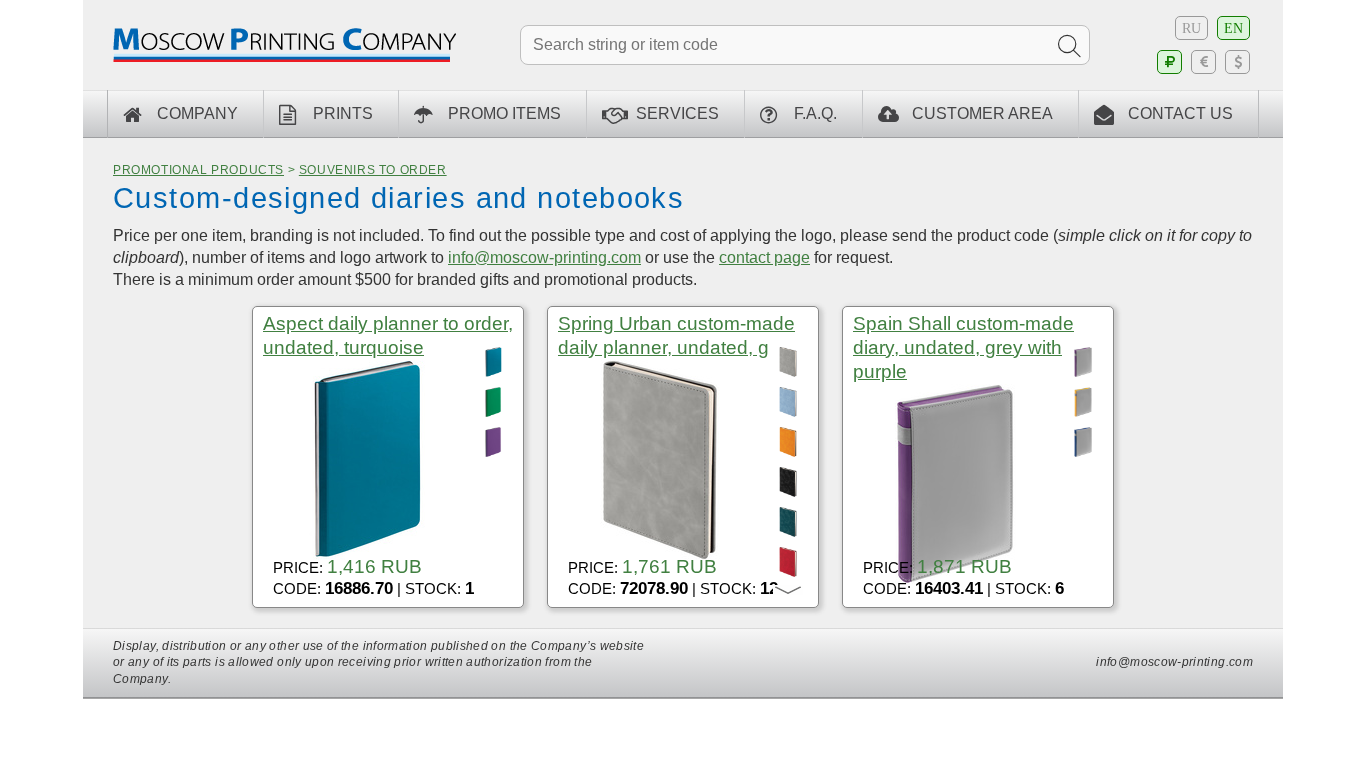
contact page (764, 257)
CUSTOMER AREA (982, 113)
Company (197, 113)
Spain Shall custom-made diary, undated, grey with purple (963, 348)
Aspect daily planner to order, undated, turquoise (388, 335)
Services (677, 113)
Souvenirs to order (373, 170)
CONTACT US (1180, 113)
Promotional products (198, 170)
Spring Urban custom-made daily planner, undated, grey (677, 335)
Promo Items (504, 113)
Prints (343, 113)
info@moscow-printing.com (544, 257)
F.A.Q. (815, 113)
